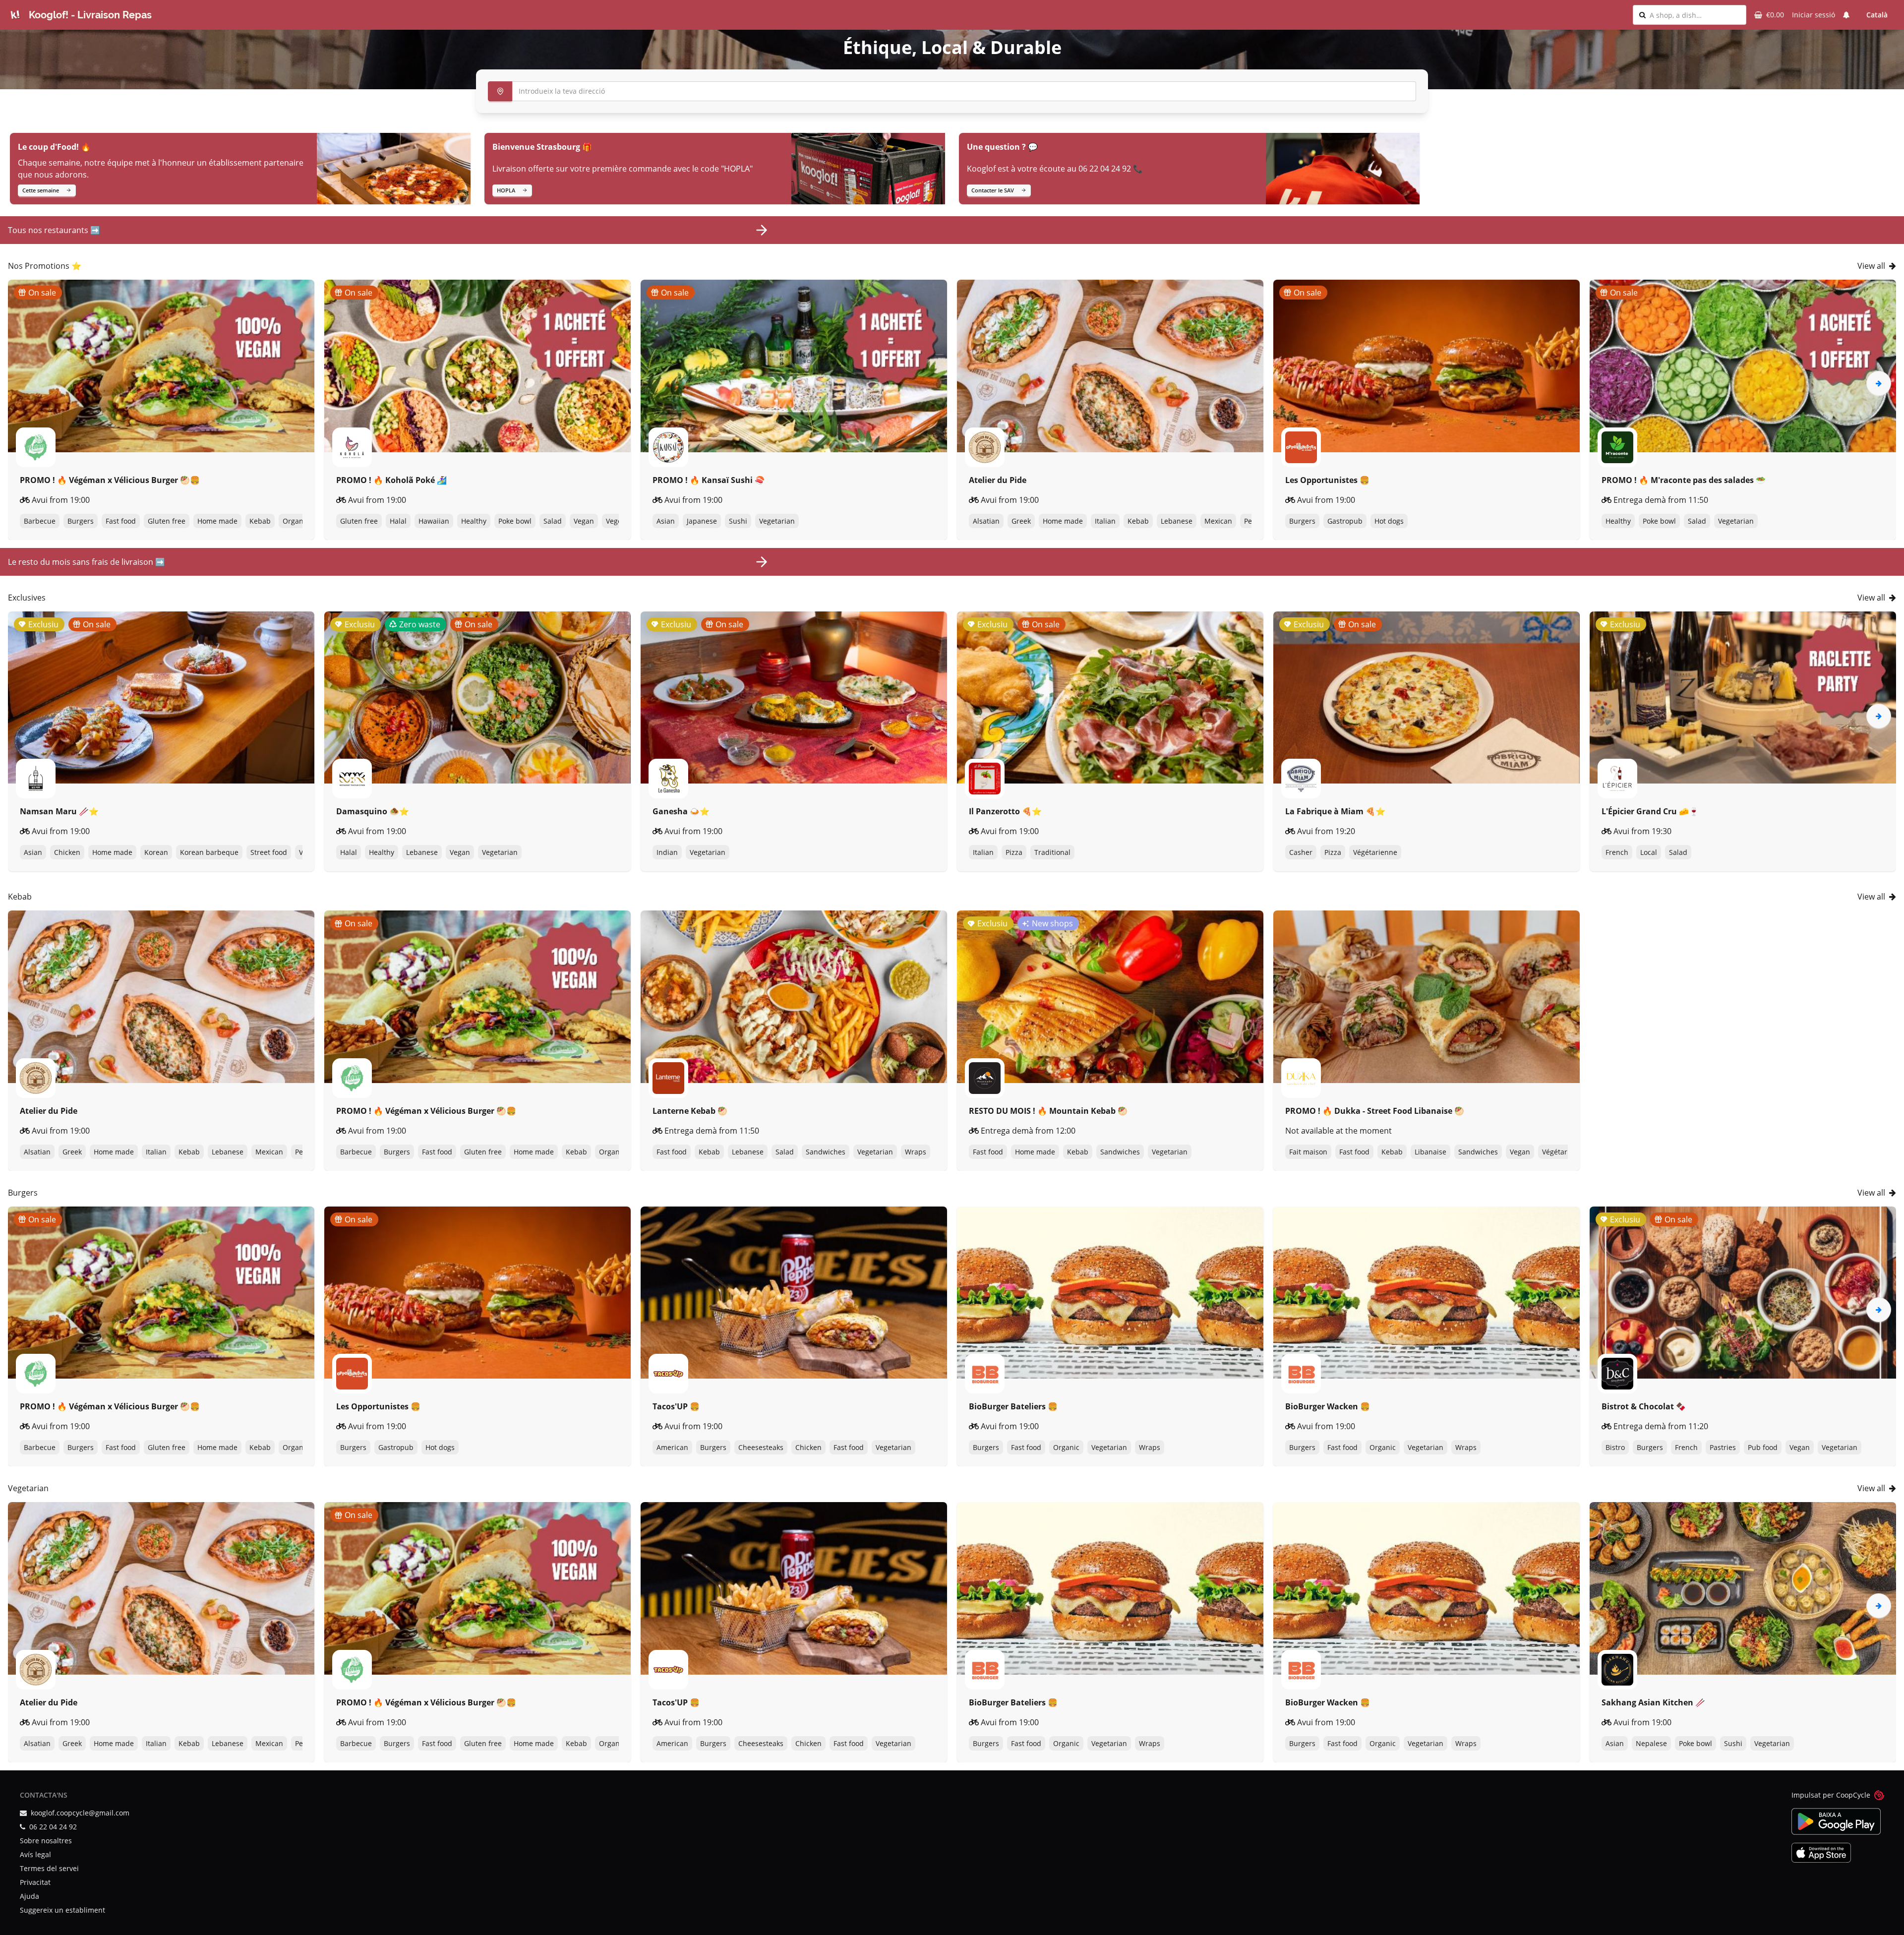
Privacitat (35, 1882)
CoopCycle (1853, 1795)
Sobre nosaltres (46, 1841)
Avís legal (35, 1854)
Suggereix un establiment (62, 1910)
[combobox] (1695, 15)
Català (1877, 15)
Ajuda (30, 1896)
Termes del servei (49, 1868)
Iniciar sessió (1814, 15)
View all (1871, 266)
